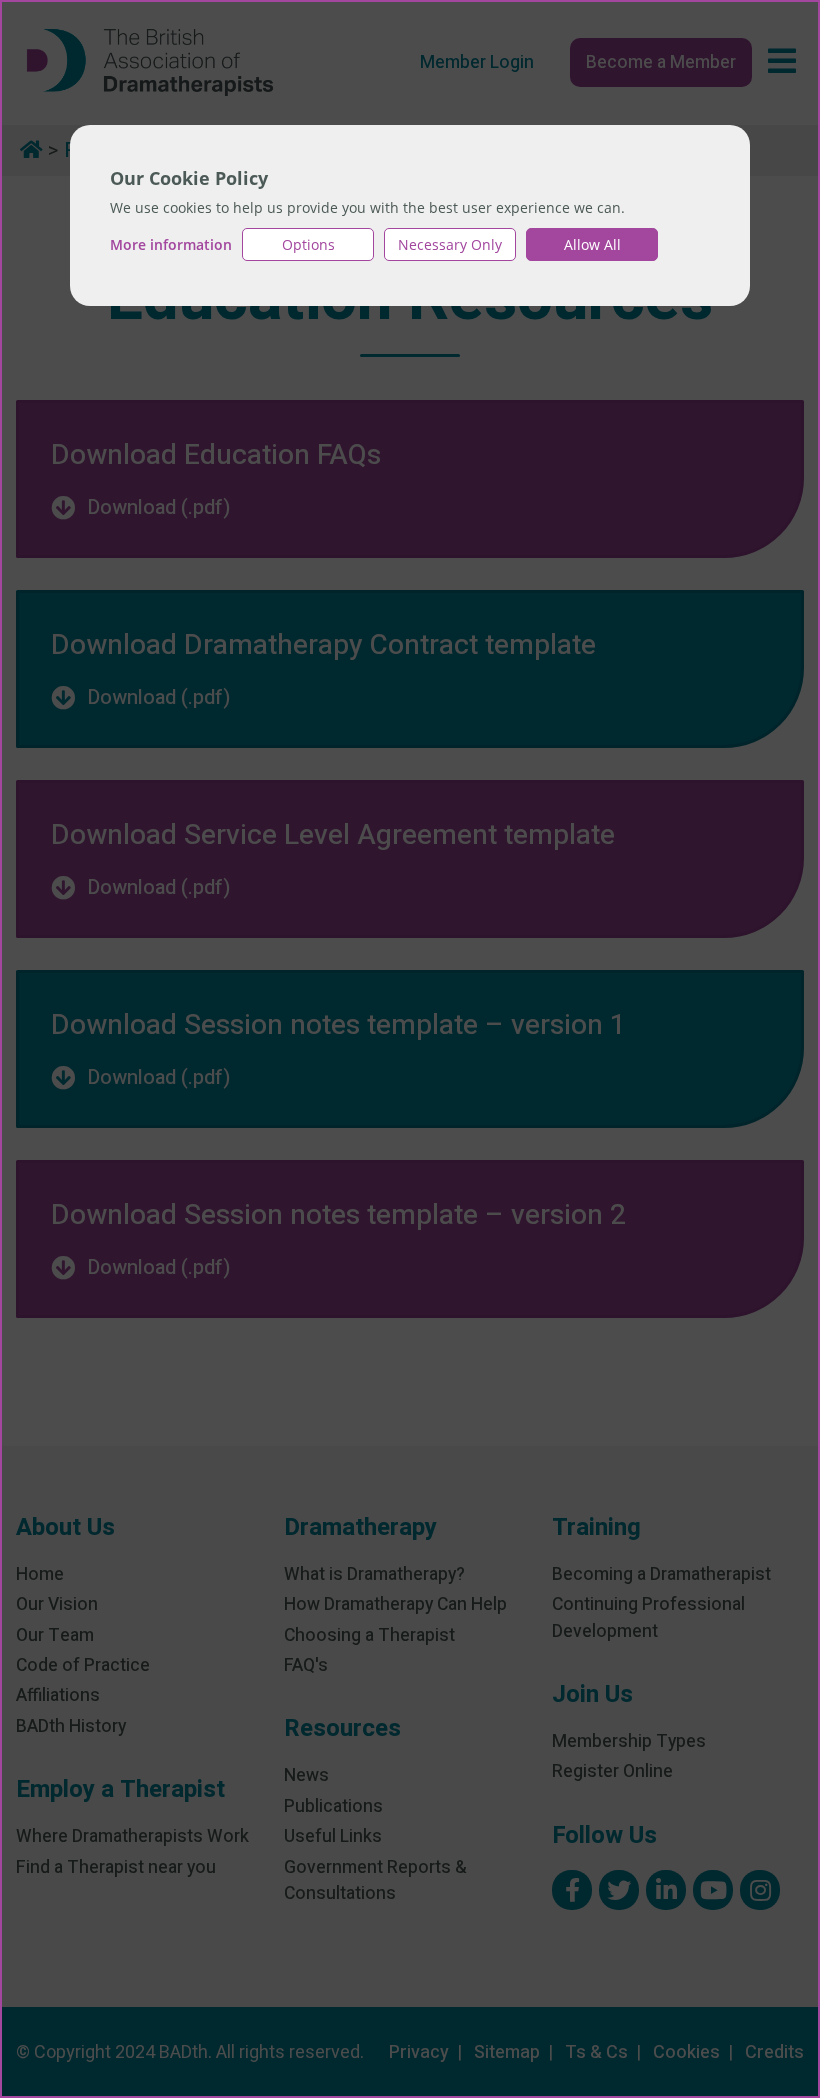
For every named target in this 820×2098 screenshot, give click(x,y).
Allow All (592, 244)
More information (171, 244)
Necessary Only (450, 244)
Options (308, 244)
